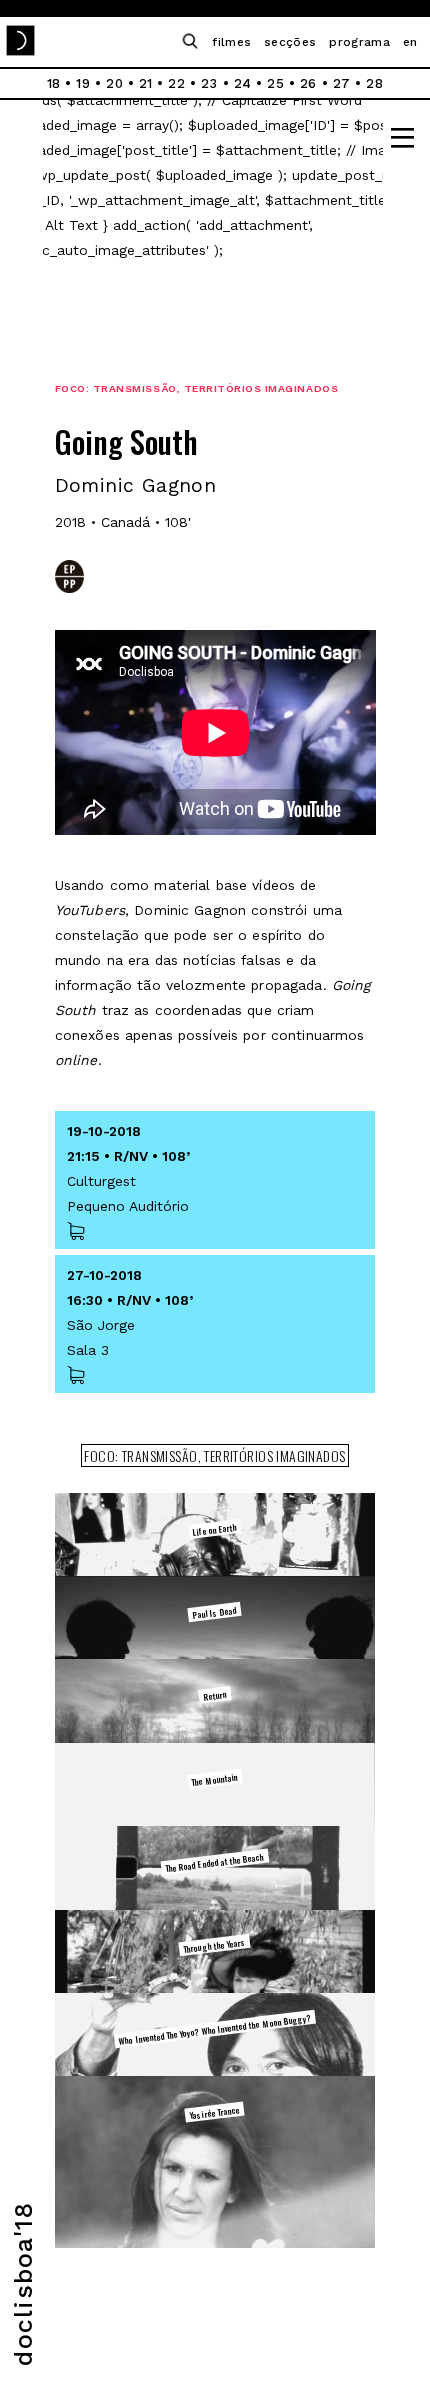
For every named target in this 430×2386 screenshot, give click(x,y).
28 (374, 83)
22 (176, 83)
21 (146, 83)
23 (209, 83)
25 (275, 83)
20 (114, 83)
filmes (231, 42)
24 (243, 83)
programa (359, 42)
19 (83, 83)
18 (54, 83)
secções (290, 42)
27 (342, 83)
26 (308, 83)
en (410, 42)
